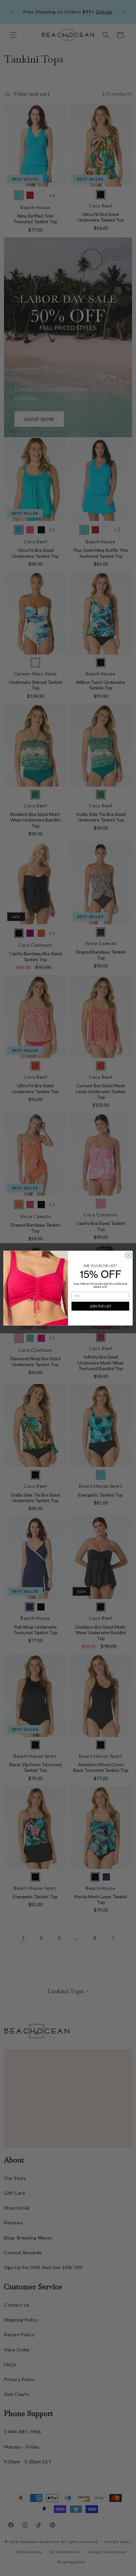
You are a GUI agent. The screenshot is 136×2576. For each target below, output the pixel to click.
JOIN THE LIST (101, 1306)
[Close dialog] (128, 1255)
